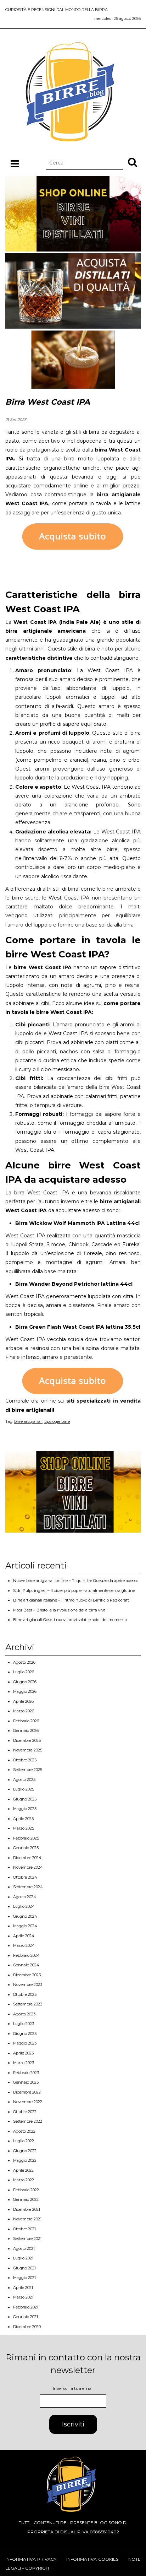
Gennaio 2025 (26, 1848)
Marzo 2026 (24, 1711)
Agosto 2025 (24, 1780)
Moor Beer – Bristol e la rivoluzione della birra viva (59, 1610)
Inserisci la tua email (73, 2388)
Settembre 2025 (28, 1770)
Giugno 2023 (25, 2034)
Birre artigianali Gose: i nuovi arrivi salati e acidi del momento (70, 1620)
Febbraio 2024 (26, 1955)
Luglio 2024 (24, 1906)
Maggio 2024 (25, 1926)
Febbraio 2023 (26, 2073)
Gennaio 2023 (26, 2082)
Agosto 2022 (24, 2131)
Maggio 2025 (25, 1809)
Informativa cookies (92, 2559)
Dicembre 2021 (27, 2209)
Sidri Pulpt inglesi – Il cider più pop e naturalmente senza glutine (74, 1591)
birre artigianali (28, 1421)
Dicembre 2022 (27, 2092)
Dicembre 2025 (27, 1740)
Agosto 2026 (24, 1662)
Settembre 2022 (28, 2121)
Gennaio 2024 (26, 1965)
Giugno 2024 (25, 1916)
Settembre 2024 (28, 1887)
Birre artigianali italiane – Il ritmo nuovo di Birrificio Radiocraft (71, 1600)
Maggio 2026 (25, 1691)
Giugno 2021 (24, 2268)
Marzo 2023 (24, 2063)
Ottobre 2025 (25, 1760)
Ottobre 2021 (24, 2229)
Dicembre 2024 (27, 1858)
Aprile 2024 (24, 1936)
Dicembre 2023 (27, 1975)
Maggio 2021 (24, 2278)
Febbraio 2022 (26, 2190)
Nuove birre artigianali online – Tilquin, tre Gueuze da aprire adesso (76, 1581)
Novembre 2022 (28, 2102)
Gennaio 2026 (26, 1730)
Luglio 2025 (24, 1789)
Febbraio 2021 (26, 2307)
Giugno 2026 (25, 1682)
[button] (133, 162)
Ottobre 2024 (25, 1877)
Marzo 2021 (23, 2297)
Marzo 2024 (24, 1945)
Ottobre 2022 (25, 2112)
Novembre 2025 (28, 1750)
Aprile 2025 (23, 1819)
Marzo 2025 (24, 1828)
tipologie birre (57, 1421)
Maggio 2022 (25, 2160)
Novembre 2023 (28, 1984)
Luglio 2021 (23, 2258)
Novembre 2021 (27, 2219)
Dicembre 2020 (27, 2327)
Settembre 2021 (27, 2239)
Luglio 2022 (24, 2141)
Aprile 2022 (23, 2170)
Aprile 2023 (23, 2053)
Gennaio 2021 (26, 2317)
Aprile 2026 (23, 1701)
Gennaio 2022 (26, 2199)
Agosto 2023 (24, 2014)
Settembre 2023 (28, 2004)
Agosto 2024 (25, 1897)
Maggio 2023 (25, 2043)
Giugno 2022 (25, 2151)
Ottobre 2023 (25, 1994)
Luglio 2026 (24, 1672)
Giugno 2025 (25, 1799)
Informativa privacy (31, 2559)
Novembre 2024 (28, 1867)
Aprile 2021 (23, 2288)
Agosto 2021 (24, 2248)
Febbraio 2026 (26, 1721)
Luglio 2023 (24, 2024)
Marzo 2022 (24, 2180)
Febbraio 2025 (26, 1838)
